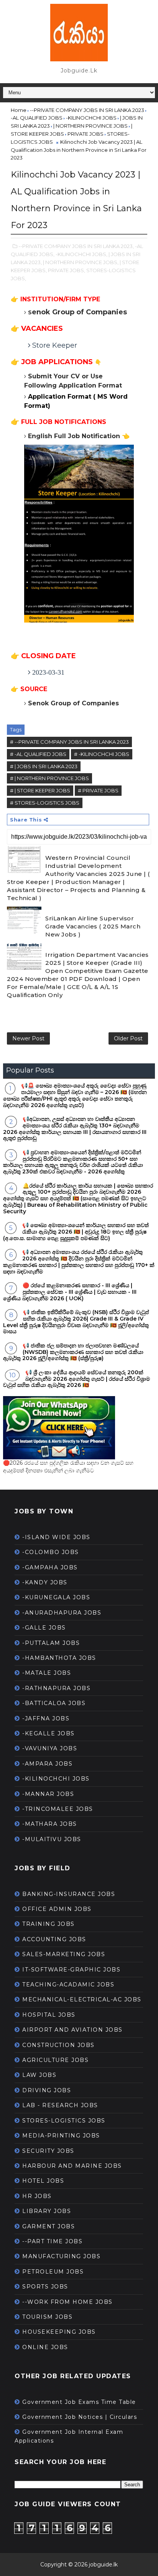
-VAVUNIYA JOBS (50, 1748)
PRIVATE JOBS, (67, 270)
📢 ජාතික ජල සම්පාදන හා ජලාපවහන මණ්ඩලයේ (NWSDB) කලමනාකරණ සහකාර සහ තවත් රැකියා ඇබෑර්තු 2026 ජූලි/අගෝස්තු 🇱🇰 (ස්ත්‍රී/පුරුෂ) (73, 1352)
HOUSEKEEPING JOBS (59, 2332)
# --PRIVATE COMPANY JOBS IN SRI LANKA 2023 (69, 742)
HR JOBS (37, 2196)
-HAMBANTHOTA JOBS (59, 1658)
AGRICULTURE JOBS (55, 2060)
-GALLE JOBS (44, 1628)
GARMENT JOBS (49, 2226)
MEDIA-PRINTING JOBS (61, 2136)
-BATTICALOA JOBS (54, 1703)
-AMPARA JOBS (47, 1764)
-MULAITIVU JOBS (52, 1839)
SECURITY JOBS (48, 2151)
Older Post (128, 1038)
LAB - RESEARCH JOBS (60, 2105)
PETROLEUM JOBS (53, 2272)
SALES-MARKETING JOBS (64, 1954)
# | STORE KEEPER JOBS (40, 790)
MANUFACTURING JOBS (61, 2256)
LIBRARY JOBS (47, 2211)
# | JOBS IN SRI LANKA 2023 (44, 766)
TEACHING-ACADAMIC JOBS (68, 1985)
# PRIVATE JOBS (98, 790)
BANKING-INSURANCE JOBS (69, 1894)
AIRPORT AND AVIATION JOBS (72, 2030)
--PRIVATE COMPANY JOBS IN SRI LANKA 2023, (76, 246)
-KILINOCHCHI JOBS (56, 1779)
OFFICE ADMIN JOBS (57, 1909)
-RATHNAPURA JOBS (56, 1688)
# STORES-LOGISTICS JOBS (45, 803)
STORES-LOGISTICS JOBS (64, 2121)
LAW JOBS (39, 2075)
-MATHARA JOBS (50, 1824)
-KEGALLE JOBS (49, 1733)
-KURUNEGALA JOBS (56, 1597)
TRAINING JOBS (49, 1924)
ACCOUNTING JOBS (54, 1939)
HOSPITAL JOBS (49, 2015)
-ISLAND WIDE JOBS (56, 1537)
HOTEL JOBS (43, 2181)
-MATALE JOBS (47, 1673)
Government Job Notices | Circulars (80, 2417)
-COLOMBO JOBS (51, 1552)
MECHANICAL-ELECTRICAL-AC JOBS (82, 1999)
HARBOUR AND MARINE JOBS (72, 2166)
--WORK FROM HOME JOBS (67, 2302)
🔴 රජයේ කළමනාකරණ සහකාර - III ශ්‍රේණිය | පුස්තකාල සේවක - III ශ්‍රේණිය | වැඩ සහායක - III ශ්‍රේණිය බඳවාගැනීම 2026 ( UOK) (70, 1292)
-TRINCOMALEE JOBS (58, 1809)
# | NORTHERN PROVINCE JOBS (49, 778)
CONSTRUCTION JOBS (58, 2045)
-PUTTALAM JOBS (51, 1643)
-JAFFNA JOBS (46, 1718)
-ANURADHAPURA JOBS (62, 1613)
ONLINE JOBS (45, 2347)
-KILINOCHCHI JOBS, (81, 254)
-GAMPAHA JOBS (50, 1567)
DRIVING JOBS (47, 2090)
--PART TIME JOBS (52, 2241)
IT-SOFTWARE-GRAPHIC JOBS (71, 1970)
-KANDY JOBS (45, 1582)
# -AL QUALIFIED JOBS (38, 754)
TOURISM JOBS (47, 2317)
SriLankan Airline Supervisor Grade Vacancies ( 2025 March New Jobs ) (93, 926)
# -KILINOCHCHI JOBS (102, 754)
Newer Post (28, 1038)
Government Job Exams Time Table (79, 2402)
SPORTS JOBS (45, 2287)
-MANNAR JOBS (48, 1794)
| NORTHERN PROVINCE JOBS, (81, 262)
